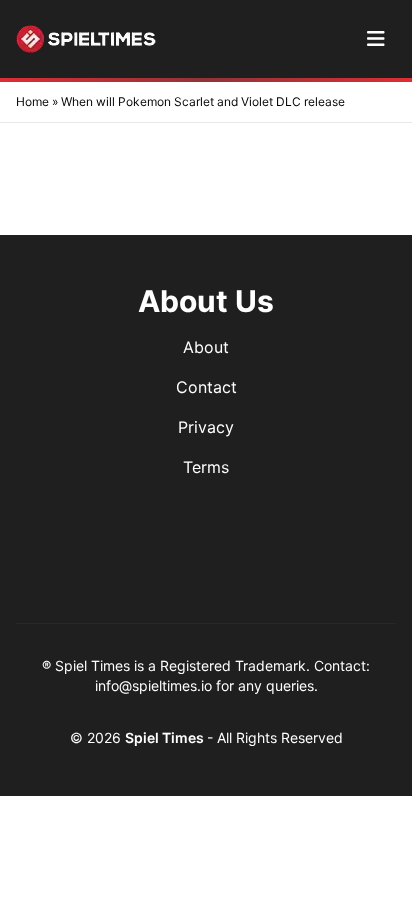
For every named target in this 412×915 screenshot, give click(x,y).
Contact (206, 387)
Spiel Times (166, 737)
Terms (206, 467)
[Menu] (375, 39)
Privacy (206, 427)
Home (32, 101)
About (206, 347)
